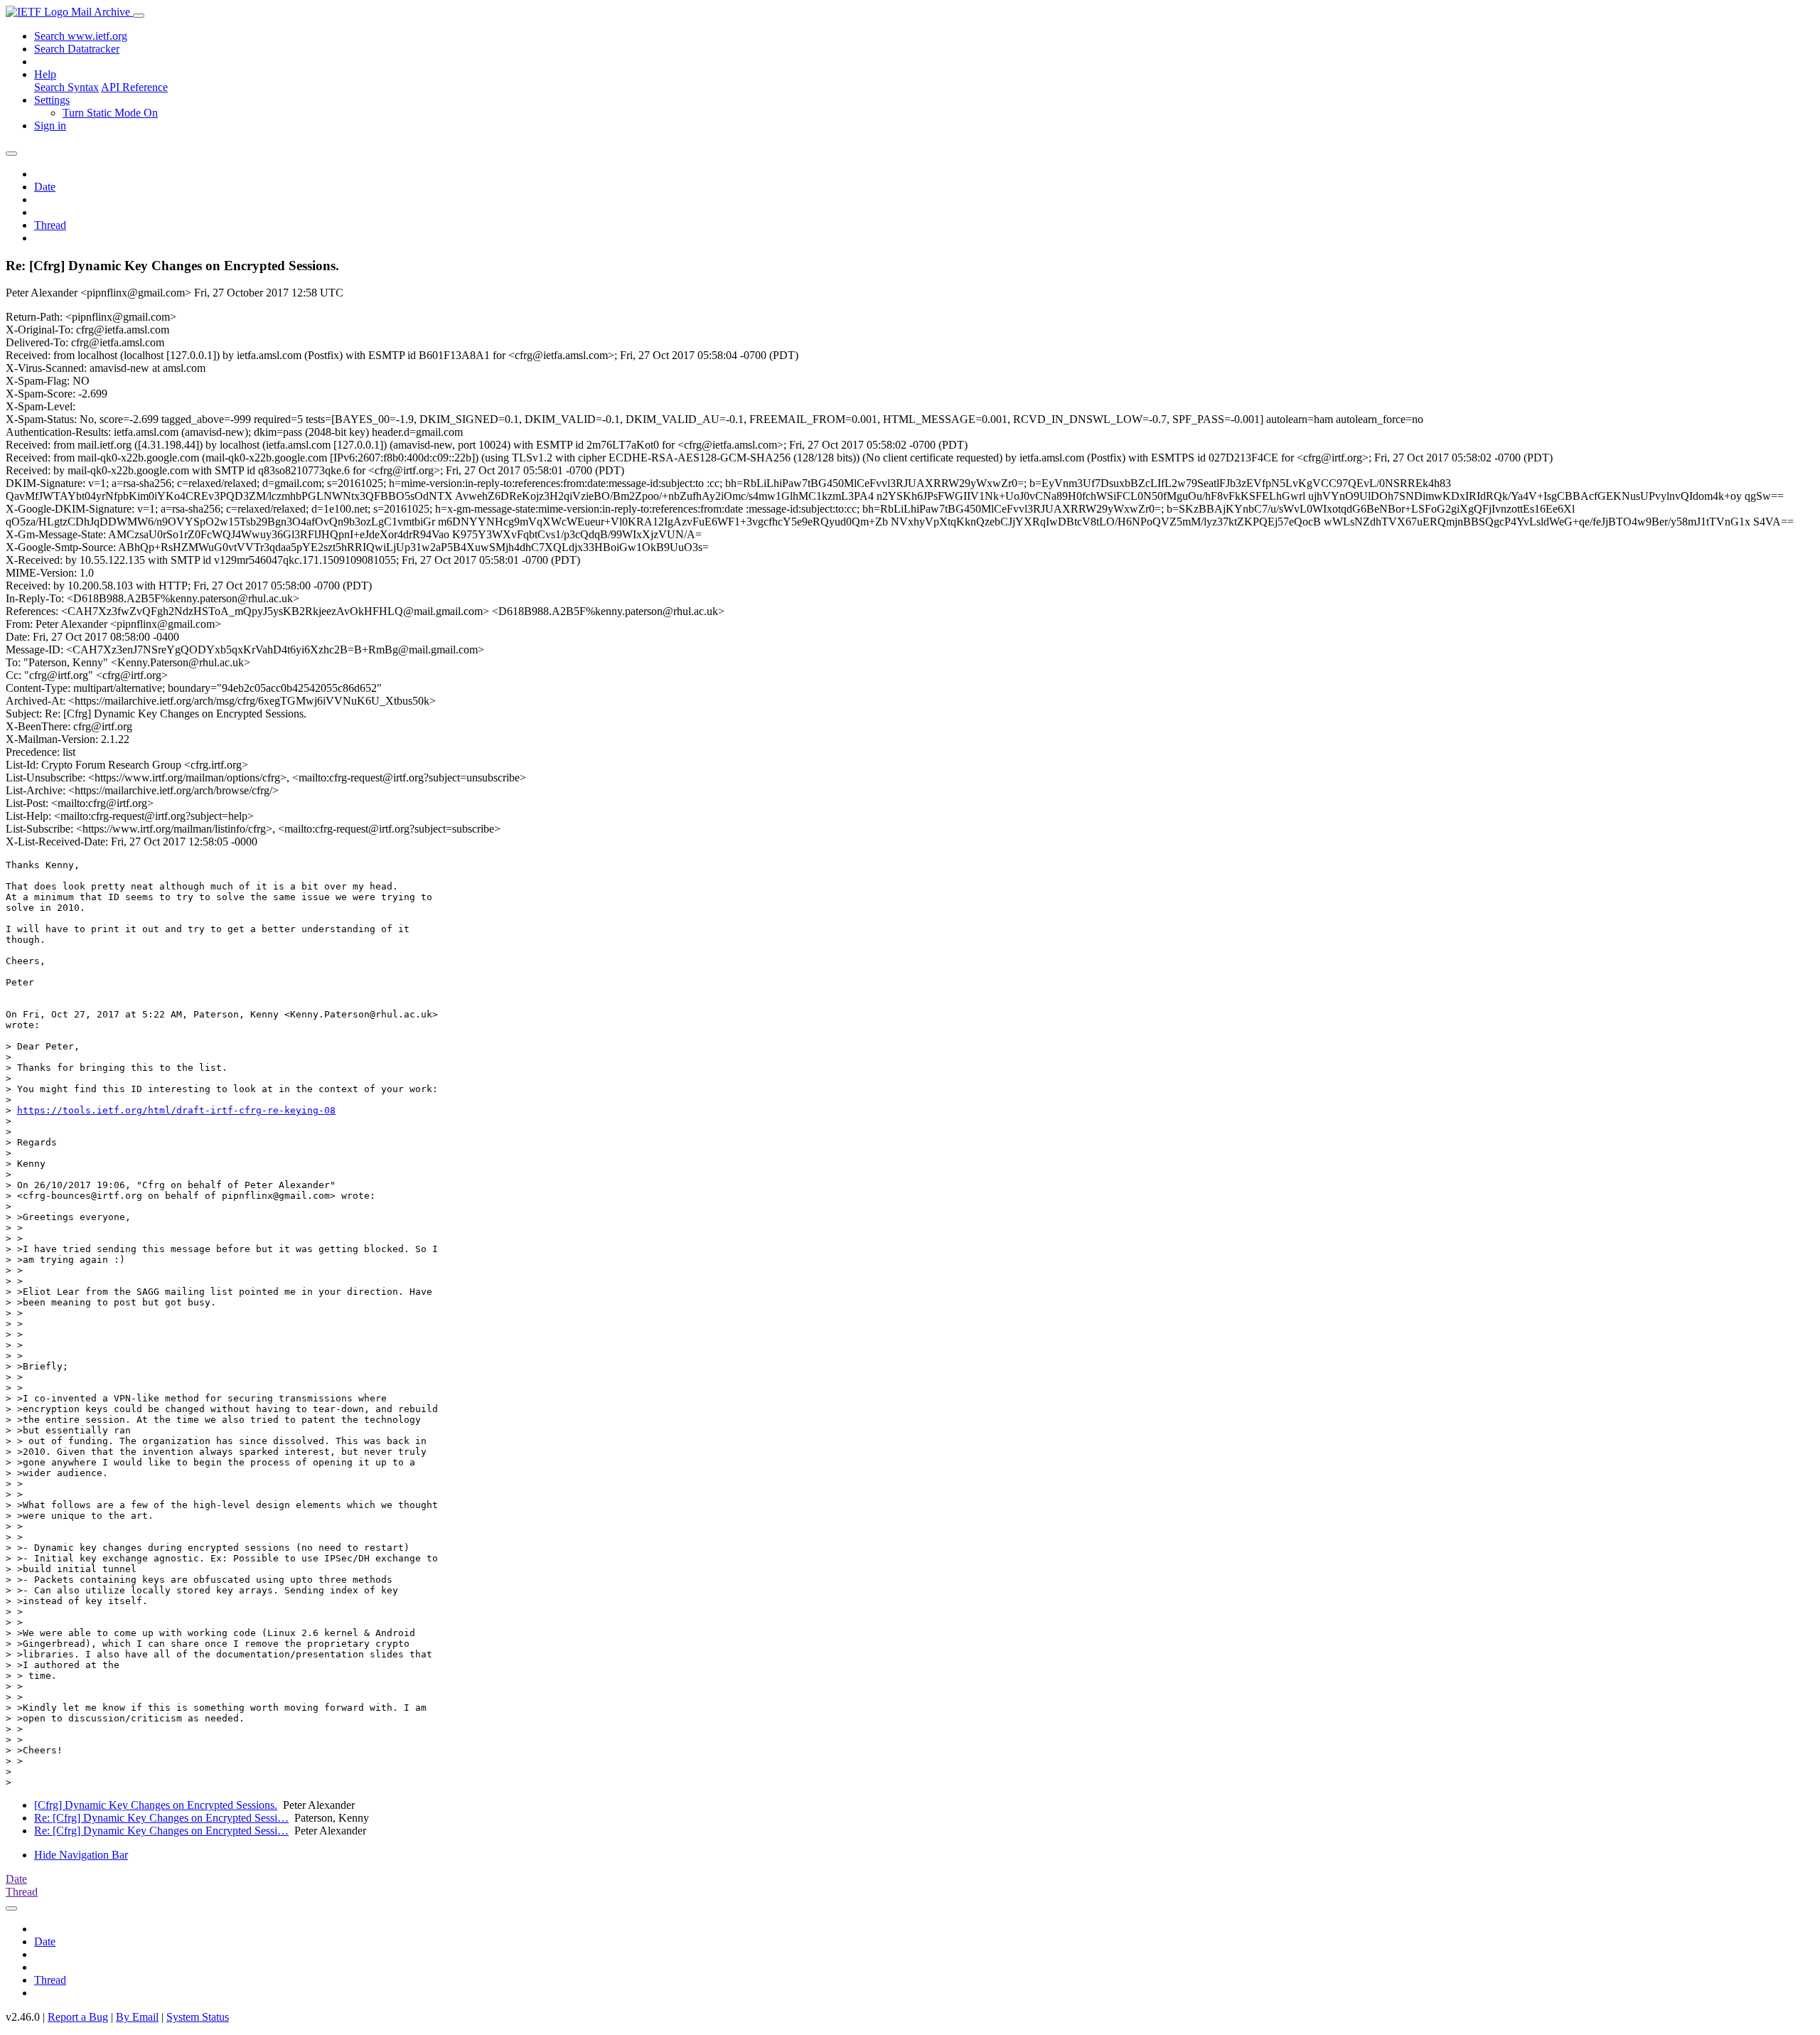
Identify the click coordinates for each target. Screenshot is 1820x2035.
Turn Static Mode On (110, 113)
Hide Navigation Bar (81, 1855)
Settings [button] (52, 100)
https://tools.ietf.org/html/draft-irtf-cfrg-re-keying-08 (176, 1110)
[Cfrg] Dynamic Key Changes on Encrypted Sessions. (156, 1805)
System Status (198, 2017)
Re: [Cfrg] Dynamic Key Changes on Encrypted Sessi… (161, 1818)
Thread (50, 225)
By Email (137, 2017)
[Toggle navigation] (139, 16)
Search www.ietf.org (81, 36)
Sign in (50, 125)
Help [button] (45, 74)
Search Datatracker (77, 49)
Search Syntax (66, 87)
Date (45, 187)
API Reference (134, 87)
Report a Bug (78, 2017)
